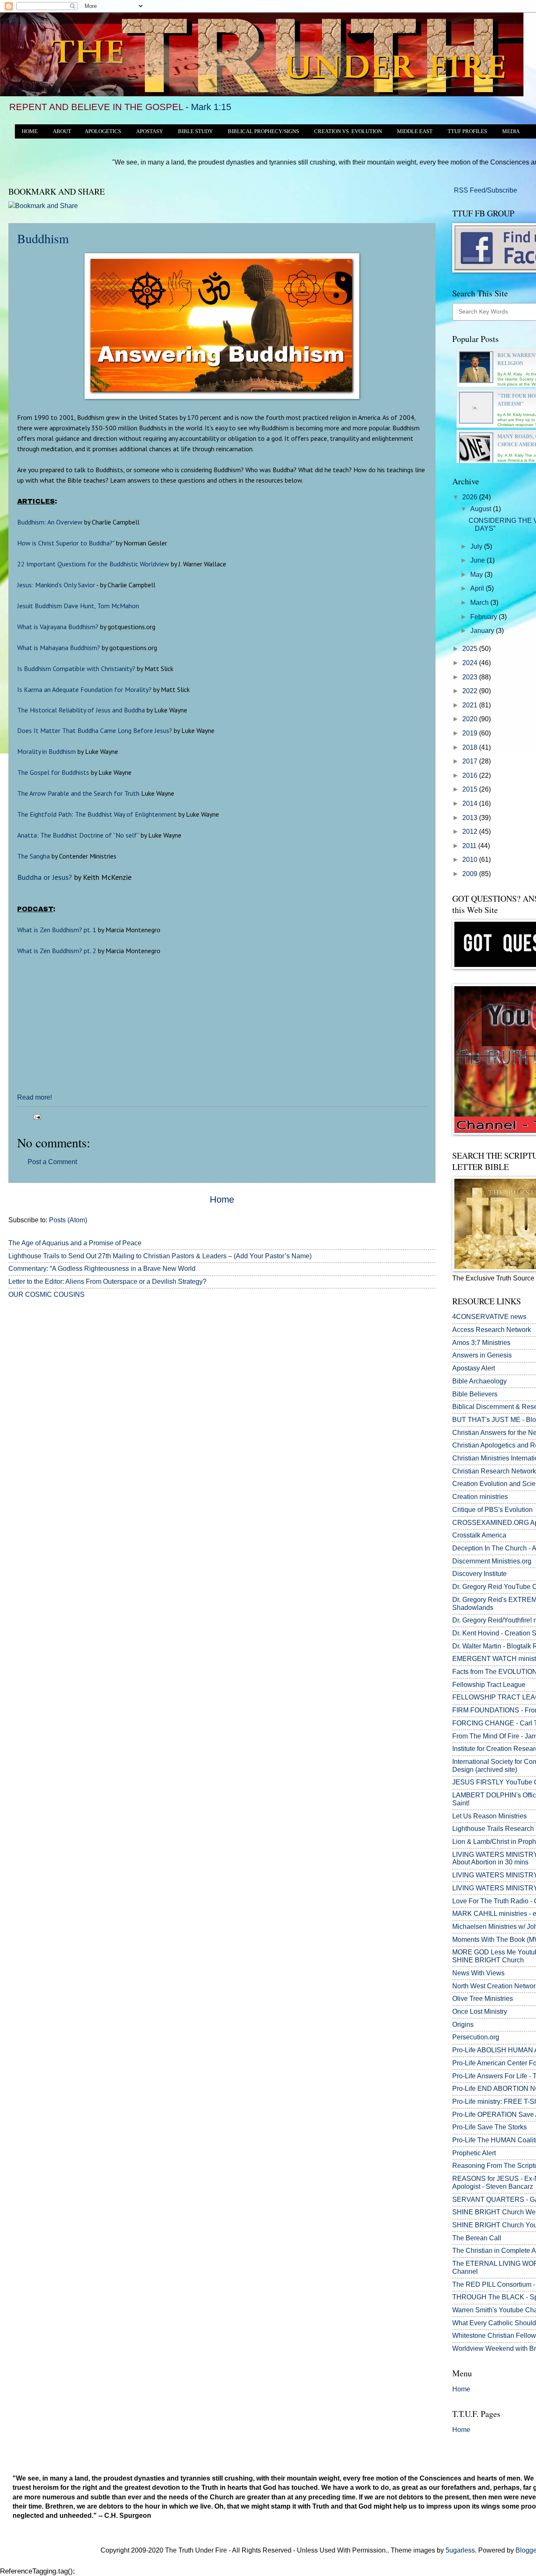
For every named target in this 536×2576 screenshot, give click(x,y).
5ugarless (460, 2550)
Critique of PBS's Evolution (492, 1510)
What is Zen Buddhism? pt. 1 (57, 930)
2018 (471, 747)
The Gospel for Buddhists (53, 772)
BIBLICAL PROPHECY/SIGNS (263, 131)
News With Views (478, 1973)
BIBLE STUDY (195, 131)
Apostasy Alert (474, 1368)
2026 (471, 497)
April (478, 588)
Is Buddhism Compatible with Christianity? (76, 668)
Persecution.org (476, 2037)
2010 (471, 860)
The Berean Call (477, 2238)
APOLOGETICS (103, 131)
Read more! (35, 1097)
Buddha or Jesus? (45, 877)
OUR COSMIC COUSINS (46, 1294)
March (480, 603)
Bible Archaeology (479, 1381)
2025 (471, 649)
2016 (471, 775)
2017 (471, 761)
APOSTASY (149, 131)
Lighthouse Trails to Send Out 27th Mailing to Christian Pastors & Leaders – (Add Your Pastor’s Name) (160, 1256)
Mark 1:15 (211, 107)
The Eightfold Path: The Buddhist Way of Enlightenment (97, 814)
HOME (30, 131)
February (484, 617)
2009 (471, 874)
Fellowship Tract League (489, 1685)
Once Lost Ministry (480, 2012)
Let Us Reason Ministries (490, 1816)
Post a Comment (52, 1162)
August (482, 509)
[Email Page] (36, 1116)
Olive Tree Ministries (483, 1999)
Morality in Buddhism (46, 751)
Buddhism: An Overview (50, 522)
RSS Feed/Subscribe (485, 190)
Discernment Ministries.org (492, 1561)
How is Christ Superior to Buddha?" (66, 543)
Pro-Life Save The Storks (490, 2127)
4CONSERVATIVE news (489, 1317)
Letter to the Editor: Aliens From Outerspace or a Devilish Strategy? (107, 1282)
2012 (471, 832)
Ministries (481, 1343)
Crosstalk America (479, 1535)
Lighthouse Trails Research (493, 1829)
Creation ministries (480, 1497)
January (483, 631)
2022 (471, 691)
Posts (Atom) (68, 1220)
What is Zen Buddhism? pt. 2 (57, 951)
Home (222, 1199)
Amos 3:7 (466, 1343)
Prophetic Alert (474, 2153)
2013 (471, 818)
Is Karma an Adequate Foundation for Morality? (84, 689)
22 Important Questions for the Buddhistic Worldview (93, 564)
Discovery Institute (479, 1574)
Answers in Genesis (482, 1355)
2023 (471, 677)
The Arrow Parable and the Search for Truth (78, 793)
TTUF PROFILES (467, 131)
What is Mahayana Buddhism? (59, 648)
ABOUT (62, 131)
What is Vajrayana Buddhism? (58, 627)
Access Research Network (492, 1330)
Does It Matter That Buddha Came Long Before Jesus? (95, 730)
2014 (471, 803)
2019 (471, 733)
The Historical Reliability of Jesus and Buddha (81, 710)
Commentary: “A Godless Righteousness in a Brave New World (102, 1269)
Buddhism (43, 238)
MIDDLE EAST (415, 131)
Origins (463, 2025)
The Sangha (33, 856)
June (478, 560)
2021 (471, 705)
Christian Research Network (494, 1471)
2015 (471, 789)
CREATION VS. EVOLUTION (348, 131)
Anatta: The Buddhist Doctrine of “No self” (78, 835)
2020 (471, 719)
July (477, 546)
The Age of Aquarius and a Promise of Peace (75, 1243)
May (477, 575)
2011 (470, 846)
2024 (471, 663)
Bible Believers (475, 1394)
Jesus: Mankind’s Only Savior (56, 585)
